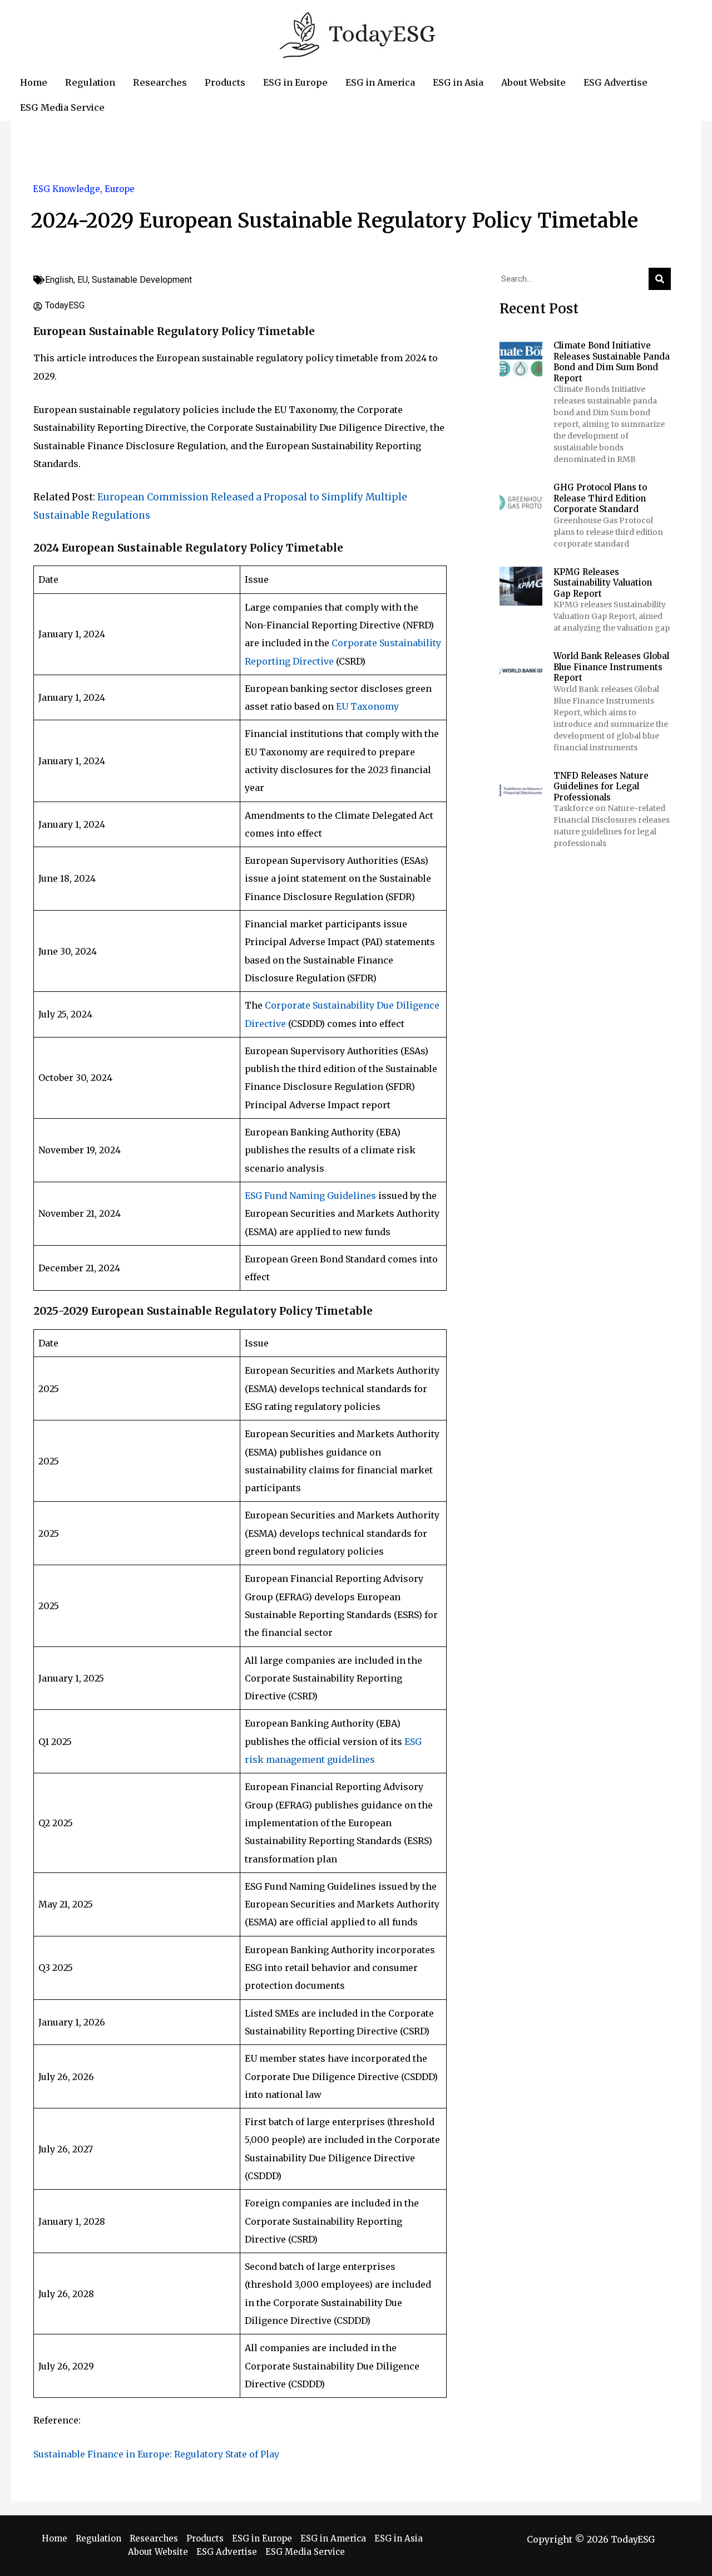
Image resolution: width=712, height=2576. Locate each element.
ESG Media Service (305, 2552)
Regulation (98, 2538)
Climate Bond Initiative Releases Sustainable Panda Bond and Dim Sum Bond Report (612, 362)
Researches (154, 2538)
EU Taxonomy (367, 706)
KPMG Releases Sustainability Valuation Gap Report (603, 583)
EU (83, 280)
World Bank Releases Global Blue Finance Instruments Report (611, 667)
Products (205, 2538)
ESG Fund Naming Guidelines (310, 1196)
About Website (158, 2552)
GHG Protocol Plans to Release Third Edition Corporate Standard (600, 498)
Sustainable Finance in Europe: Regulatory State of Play (156, 2454)
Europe (120, 189)
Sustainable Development (142, 280)
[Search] (660, 279)
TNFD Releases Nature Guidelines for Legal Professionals (601, 786)
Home (55, 2538)
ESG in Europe (262, 2538)
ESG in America (333, 2538)
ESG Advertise (227, 2552)
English (59, 280)
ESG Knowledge (66, 189)
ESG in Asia (399, 2538)
